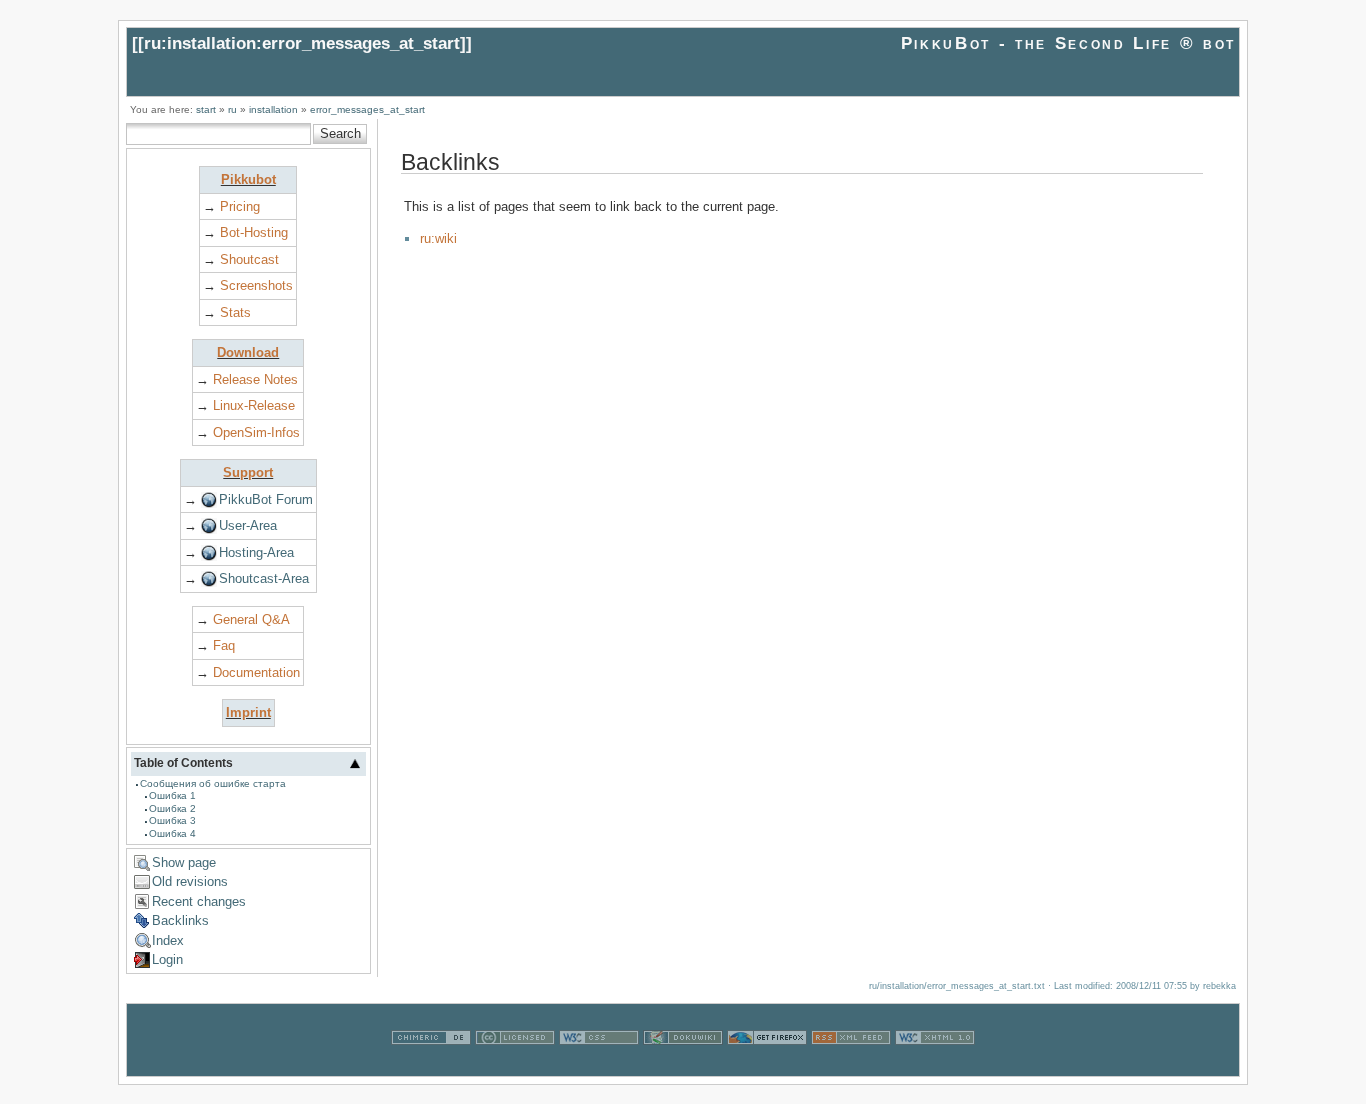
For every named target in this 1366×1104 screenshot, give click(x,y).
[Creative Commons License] (515, 1066)
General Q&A (251, 619)
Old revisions (190, 881)
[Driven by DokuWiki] (683, 1066)
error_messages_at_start (367, 109)
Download (248, 352)
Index (168, 940)
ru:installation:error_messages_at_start (302, 43)
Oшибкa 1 (172, 795)
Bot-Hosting (254, 232)
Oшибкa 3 (172, 820)
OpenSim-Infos (256, 432)
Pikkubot (248, 179)
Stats (235, 312)
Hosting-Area (256, 552)
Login (167, 959)
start (206, 109)
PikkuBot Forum (266, 499)
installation (273, 109)
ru (232, 109)
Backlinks (180, 920)
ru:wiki (438, 238)
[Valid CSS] (599, 1066)
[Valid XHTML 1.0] (935, 1066)
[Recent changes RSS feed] (851, 1066)
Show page (184, 862)
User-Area (248, 525)
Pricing (240, 206)
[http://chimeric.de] (431, 1066)
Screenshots (256, 285)
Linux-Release (254, 405)
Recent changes (199, 901)
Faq (224, 645)
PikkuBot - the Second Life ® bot (1068, 43)
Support (248, 472)
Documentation (256, 672)
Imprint (248, 712)
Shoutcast (249, 259)
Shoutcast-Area (264, 578)
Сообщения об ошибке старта (213, 783)
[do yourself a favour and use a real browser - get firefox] (767, 1066)
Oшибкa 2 (172, 808)
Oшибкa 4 (172, 833)
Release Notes (255, 379)
